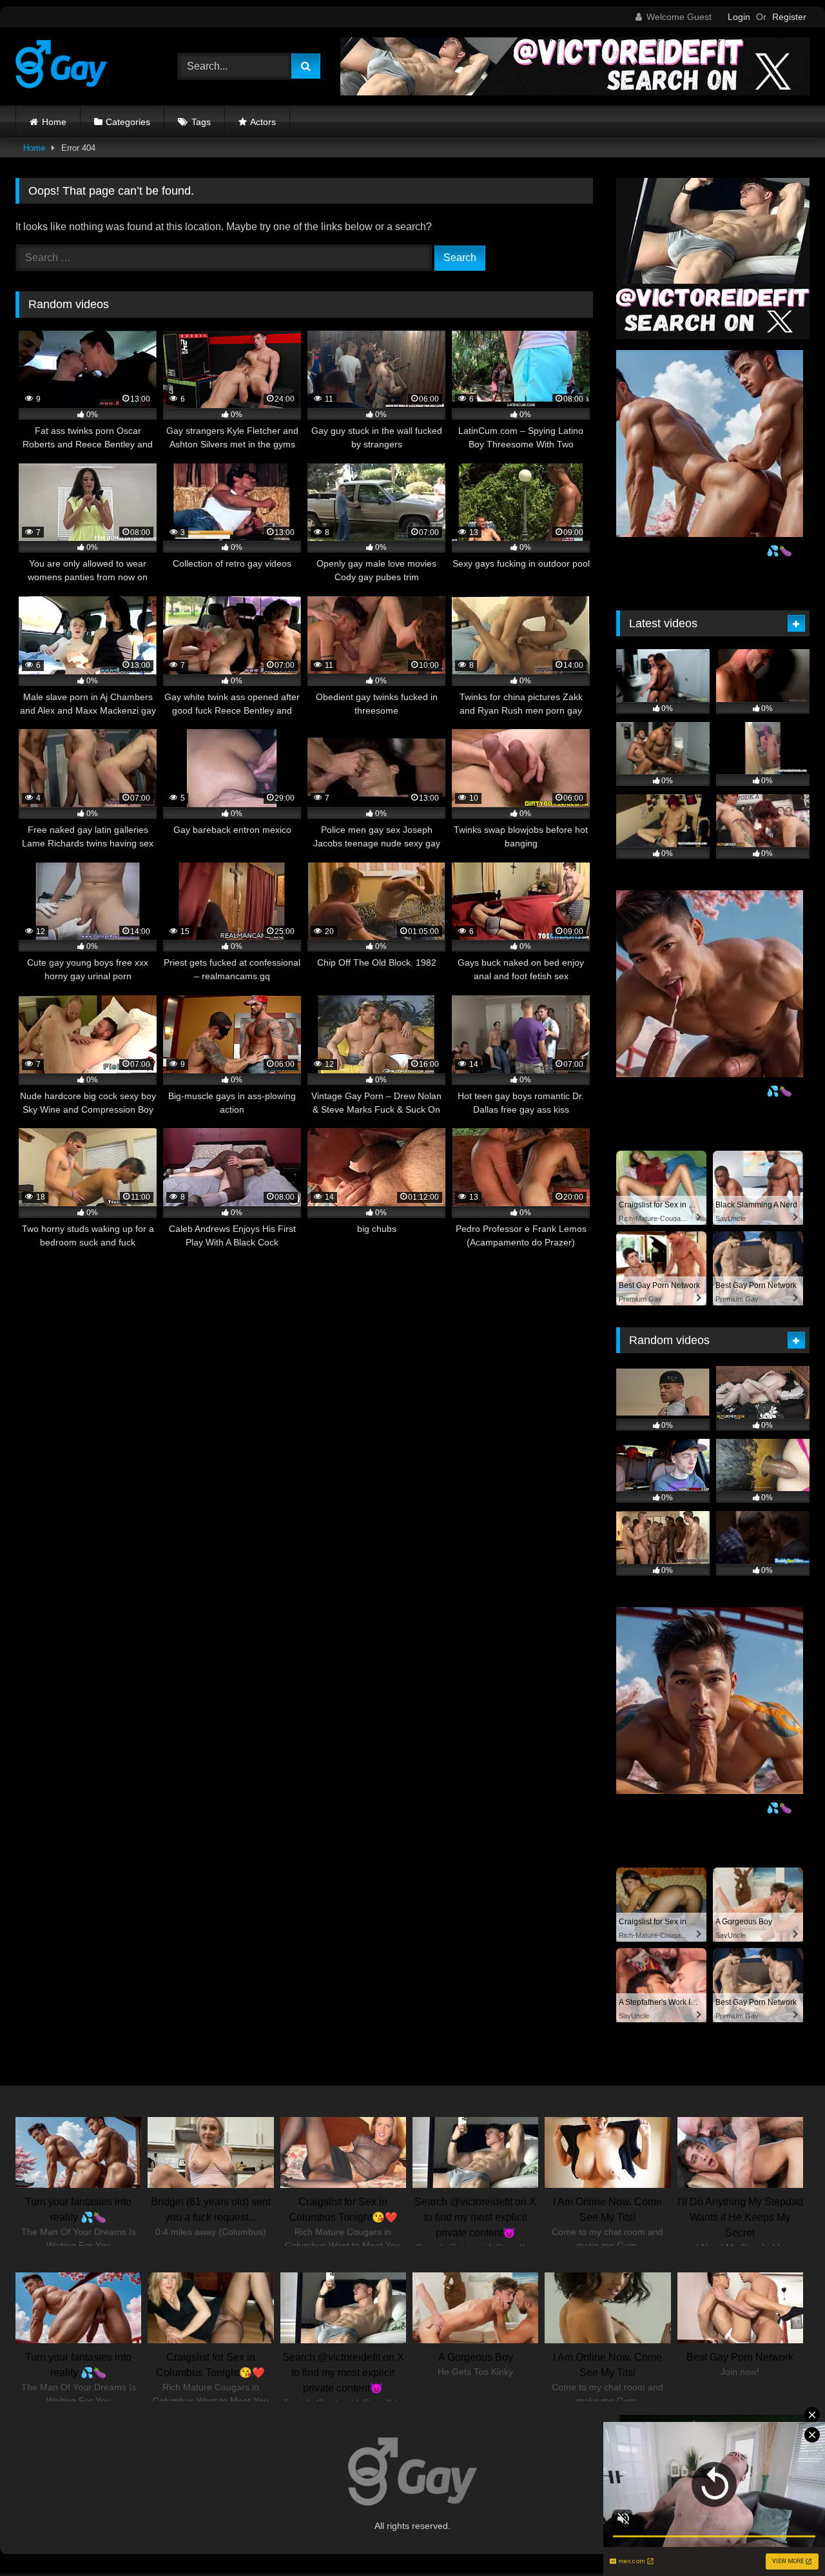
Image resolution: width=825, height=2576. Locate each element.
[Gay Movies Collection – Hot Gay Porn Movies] (61, 66)
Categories (128, 122)
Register (789, 17)
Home (54, 122)
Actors (263, 122)
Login (739, 17)
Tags (201, 122)
